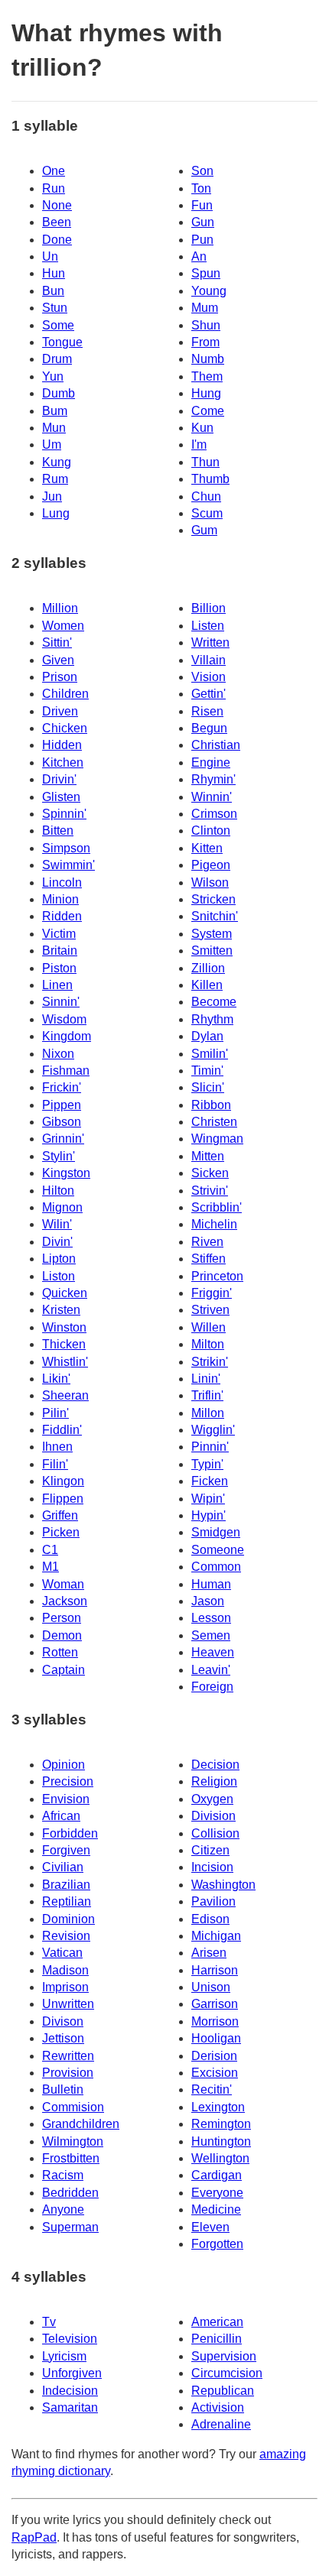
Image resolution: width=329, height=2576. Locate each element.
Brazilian (66, 1885)
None (57, 205)
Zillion (208, 968)
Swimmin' (68, 865)
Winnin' (212, 797)
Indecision (70, 2391)
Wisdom (64, 1019)
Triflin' (207, 1395)
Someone (218, 1550)
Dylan (207, 1036)
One (54, 171)
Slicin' (208, 1087)
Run (54, 188)
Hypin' (208, 1515)
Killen (207, 985)
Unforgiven (72, 2373)
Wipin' (208, 1499)
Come (208, 411)
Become (214, 1002)
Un (50, 256)
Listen (208, 626)
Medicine (216, 2209)
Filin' (55, 1464)
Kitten (207, 848)
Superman (70, 2227)
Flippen (63, 1499)
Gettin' (208, 694)
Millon (208, 1413)
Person (62, 1618)
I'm (199, 444)
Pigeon (211, 865)
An (199, 256)
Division (213, 1816)
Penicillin (217, 2339)
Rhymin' (213, 779)
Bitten (58, 831)
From (205, 342)
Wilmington (73, 2141)
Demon (62, 1635)
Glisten (61, 797)
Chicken (65, 728)
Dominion (68, 1919)
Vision (208, 677)
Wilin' (57, 1224)
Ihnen (57, 1447)
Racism (63, 2175)
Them (207, 376)
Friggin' (212, 1293)
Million (60, 608)
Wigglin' (213, 1430)
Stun (55, 308)
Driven (60, 711)
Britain (60, 951)
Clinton (211, 831)
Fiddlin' (62, 1430)
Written (210, 642)
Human (211, 1584)
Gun (203, 222)
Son (202, 171)
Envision (66, 1799)
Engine (211, 762)
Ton (201, 188)
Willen (208, 1327)
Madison (65, 1970)
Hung (206, 393)
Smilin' (210, 1054)
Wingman (217, 1139)
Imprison (65, 1987)
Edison (210, 1919)
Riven (207, 1242)
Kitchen (63, 762)
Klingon (63, 1481)
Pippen (62, 1105)
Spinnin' (64, 814)
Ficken (210, 1481)
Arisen (209, 1953)
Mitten (208, 1156)
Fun (202, 205)
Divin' (57, 1242)
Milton (208, 1344)
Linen (57, 985)
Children (65, 694)
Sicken (210, 1173)
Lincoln (62, 882)
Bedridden (70, 2193)
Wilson (210, 882)
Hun (54, 273)
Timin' (207, 1071)
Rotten (60, 1652)
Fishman (66, 1071)
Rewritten (68, 2056)
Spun (206, 273)
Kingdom (67, 1036)
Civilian (63, 1867)
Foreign (212, 1687)
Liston (59, 1276)
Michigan (216, 1936)
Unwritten (68, 2004)
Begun (209, 728)
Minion (60, 899)
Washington (223, 1885)
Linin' (206, 1379)
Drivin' (59, 779)
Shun (206, 325)
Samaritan (70, 2407)
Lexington (218, 2107)
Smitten (212, 951)
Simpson (66, 848)
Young (209, 291)
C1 (50, 1550)
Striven (210, 1310)
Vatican (62, 1953)
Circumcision (227, 2373)
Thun (205, 462)
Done (57, 240)
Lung (56, 513)
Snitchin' (215, 916)
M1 (50, 1567)
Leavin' (211, 1670)
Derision (214, 2056)
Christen (214, 1122)
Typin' (207, 1464)
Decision (215, 1765)
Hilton (58, 1191)
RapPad (34, 2537)
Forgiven (66, 1850)
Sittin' (57, 642)
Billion (208, 608)
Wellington (220, 2158)
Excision (215, 2073)
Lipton (59, 1259)
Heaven (213, 1652)
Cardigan (217, 2175)
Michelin (214, 1224)
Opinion (64, 1765)
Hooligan (216, 2038)
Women (63, 626)
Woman (63, 1584)
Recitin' (212, 2089)
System (212, 934)
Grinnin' (63, 1139)
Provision (68, 2073)
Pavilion (213, 1901)
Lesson (211, 1618)
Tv (49, 2322)
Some (58, 325)
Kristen (61, 1310)
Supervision (224, 2356)
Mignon (62, 1207)
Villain (208, 660)
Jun (52, 496)
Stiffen (208, 1259)
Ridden (62, 916)
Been (57, 222)
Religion (214, 1781)
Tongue (62, 342)
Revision (66, 1936)
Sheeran (65, 1395)
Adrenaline (221, 2424)
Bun (53, 291)
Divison (63, 2021)
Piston (59, 968)
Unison (211, 1987)
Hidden (62, 745)
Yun (53, 376)
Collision (215, 1833)
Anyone (63, 2209)
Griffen (60, 1515)
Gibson (62, 1122)
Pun (202, 240)
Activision (218, 2407)
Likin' (56, 1379)
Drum (57, 359)
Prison (60, 677)
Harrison (215, 1970)
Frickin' (62, 1087)
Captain (64, 1670)
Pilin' (55, 1413)
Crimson (214, 814)
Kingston (66, 1173)
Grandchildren (81, 2124)
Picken (61, 1532)
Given (58, 660)
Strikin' (210, 1362)
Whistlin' (65, 1362)
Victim (59, 934)
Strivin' (210, 1191)
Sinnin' (61, 1002)
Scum (207, 513)
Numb (208, 359)
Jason (208, 1601)
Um (52, 444)
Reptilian (67, 1901)
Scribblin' (217, 1207)
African (61, 1816)
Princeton (217, 1276)
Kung (57, 462)
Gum (204, 530)
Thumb (210, 479)
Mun (54, 428)
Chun (206, 496)
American (217, 2322)
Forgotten (217, 2244)
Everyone (217, 2193)
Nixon (58, 1054)
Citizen (210, 1850)
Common (216, 1567)
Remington (221, 2124)
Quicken (65, 1293)
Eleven (210, 2227)
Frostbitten (71, 2158)
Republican (223, 2391)
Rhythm (212, 1019)
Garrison (215, 2004)
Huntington (221, 2141)
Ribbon (211, 1105)
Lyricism (64, 2356)
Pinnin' (210, 1447)
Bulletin (63, 2089)
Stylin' (59, 1156)
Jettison (63, 2038)
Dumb (59, 393)
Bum (55, 411)
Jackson (65, 1601)
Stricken (213, 899)
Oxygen (212, 1799)
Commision (73, 2107)
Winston (64, 1327)
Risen (207, 711)
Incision (212, 1867)
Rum (55, 479)
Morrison (215, 2021)
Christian (216, 745)
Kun (202, 428)
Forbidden (70, 1833)
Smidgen (216, 1532)
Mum (205, 308)
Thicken (64, 1344)
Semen (211, 1635)
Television (70, 2339)
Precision (68, 1781)
